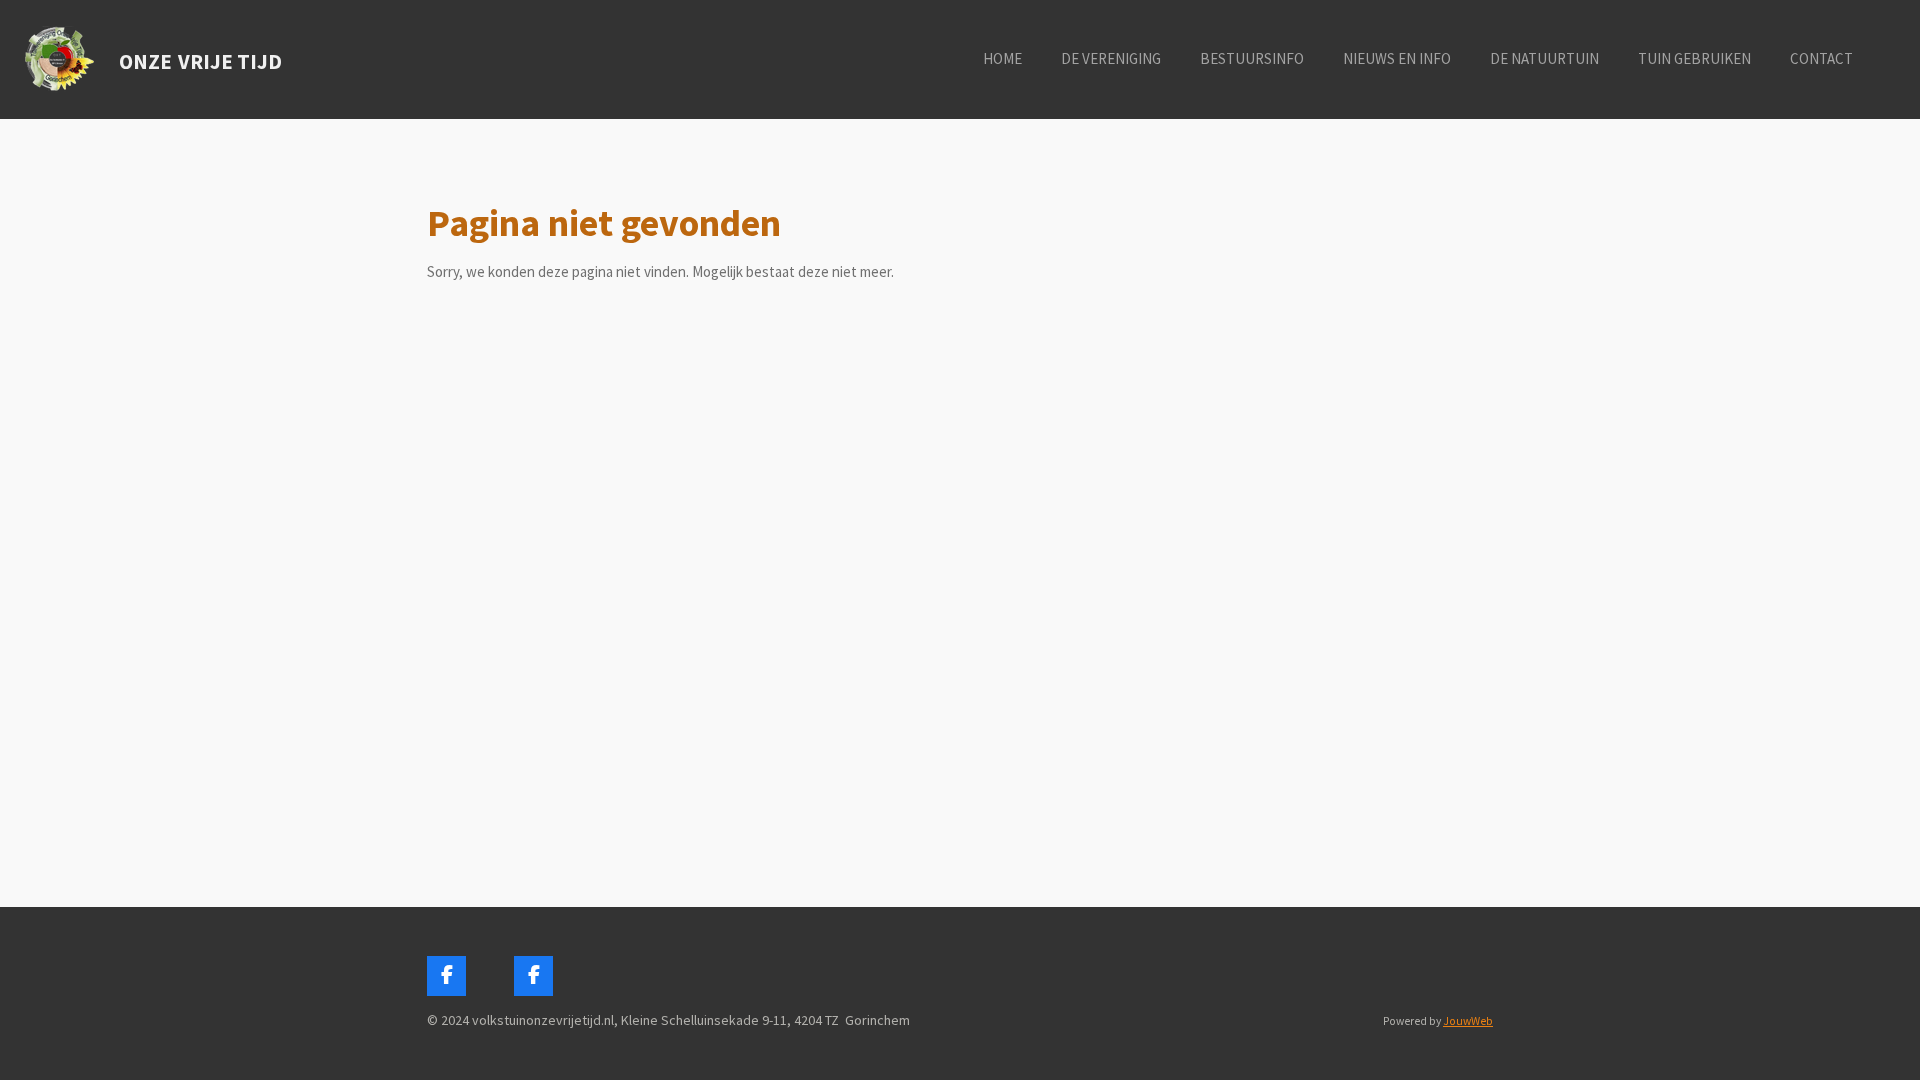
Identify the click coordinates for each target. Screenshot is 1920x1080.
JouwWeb (1468, 1021)
